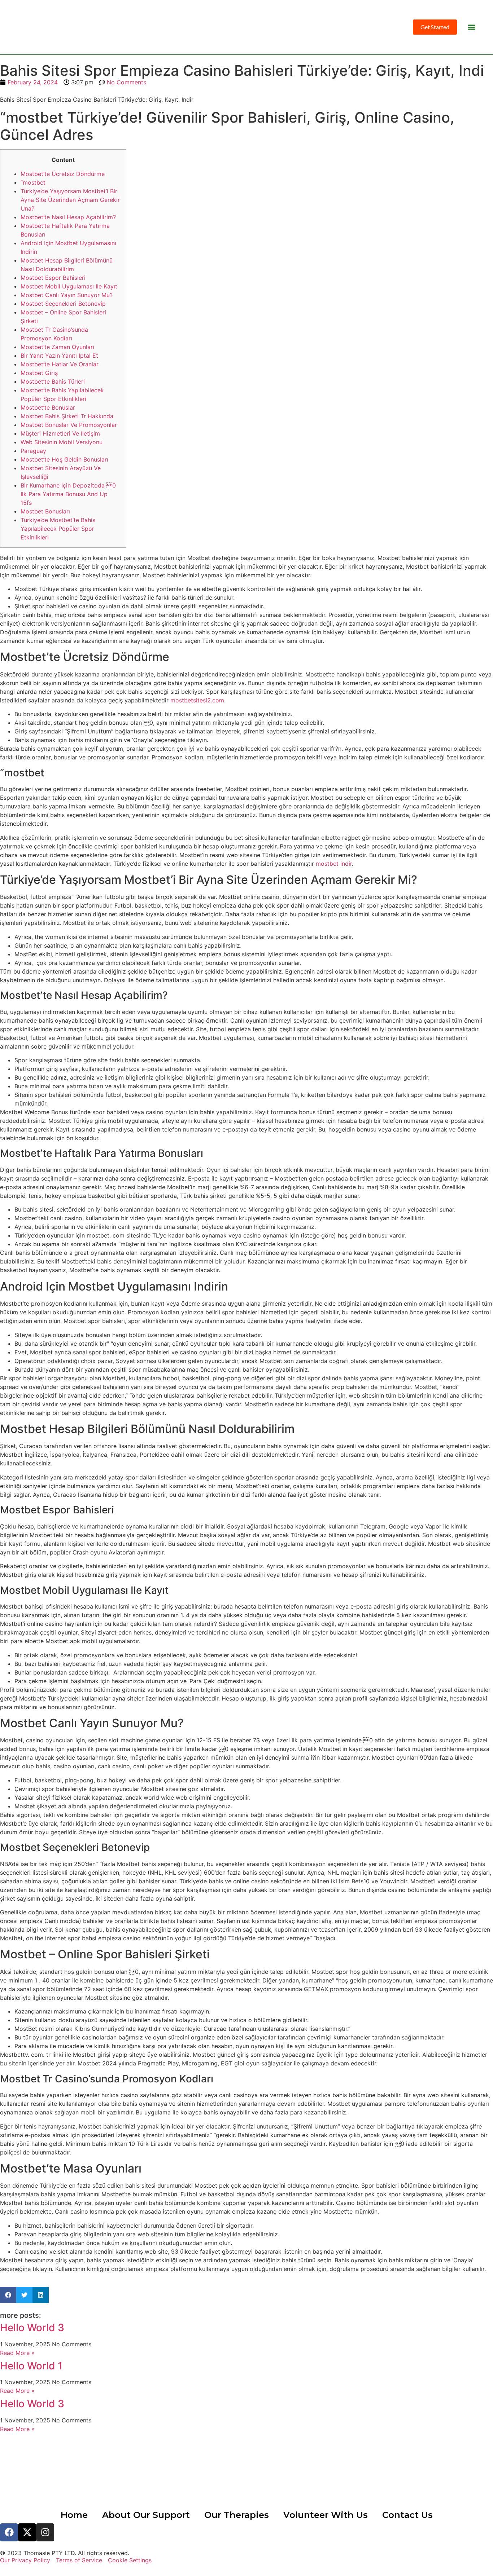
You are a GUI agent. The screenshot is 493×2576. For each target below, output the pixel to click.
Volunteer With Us (326, 2515)
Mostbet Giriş (39, 373)
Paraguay (33, 451)
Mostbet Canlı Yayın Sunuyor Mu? (67, 295)
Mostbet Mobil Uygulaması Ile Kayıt (69, 286)
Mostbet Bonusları (45, 511)
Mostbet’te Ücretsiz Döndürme (63, 174)
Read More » (17, 2353)
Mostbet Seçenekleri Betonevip (63, 304)
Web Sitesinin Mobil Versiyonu (62, 442)
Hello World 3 (32, 2328)
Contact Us (407, 2515)
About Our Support (146, 2515)
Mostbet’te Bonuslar (48, 407)
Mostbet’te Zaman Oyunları (57, 347)
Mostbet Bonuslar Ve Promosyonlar (69, 425)
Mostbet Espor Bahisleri (53, 278)
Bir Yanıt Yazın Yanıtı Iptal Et (59, 356)
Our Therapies (237, 2515)
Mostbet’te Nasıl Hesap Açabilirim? (68, 217)
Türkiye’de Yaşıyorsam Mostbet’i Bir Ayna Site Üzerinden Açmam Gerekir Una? (70, 200)
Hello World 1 (31, 2366)
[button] (472, 27)
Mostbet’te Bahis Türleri (53, 381)
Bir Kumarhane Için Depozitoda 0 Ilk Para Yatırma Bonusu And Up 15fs (68, 494)
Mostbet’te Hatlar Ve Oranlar (60, 364)
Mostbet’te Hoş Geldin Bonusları (64, 459)
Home (74, 2515)
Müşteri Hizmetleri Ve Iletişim (60, 433)
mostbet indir (334, 864)
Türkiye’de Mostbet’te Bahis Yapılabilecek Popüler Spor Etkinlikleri (58, 529)
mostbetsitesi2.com (197, 700)
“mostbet (33, 182)
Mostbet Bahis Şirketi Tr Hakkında (67, 416)
